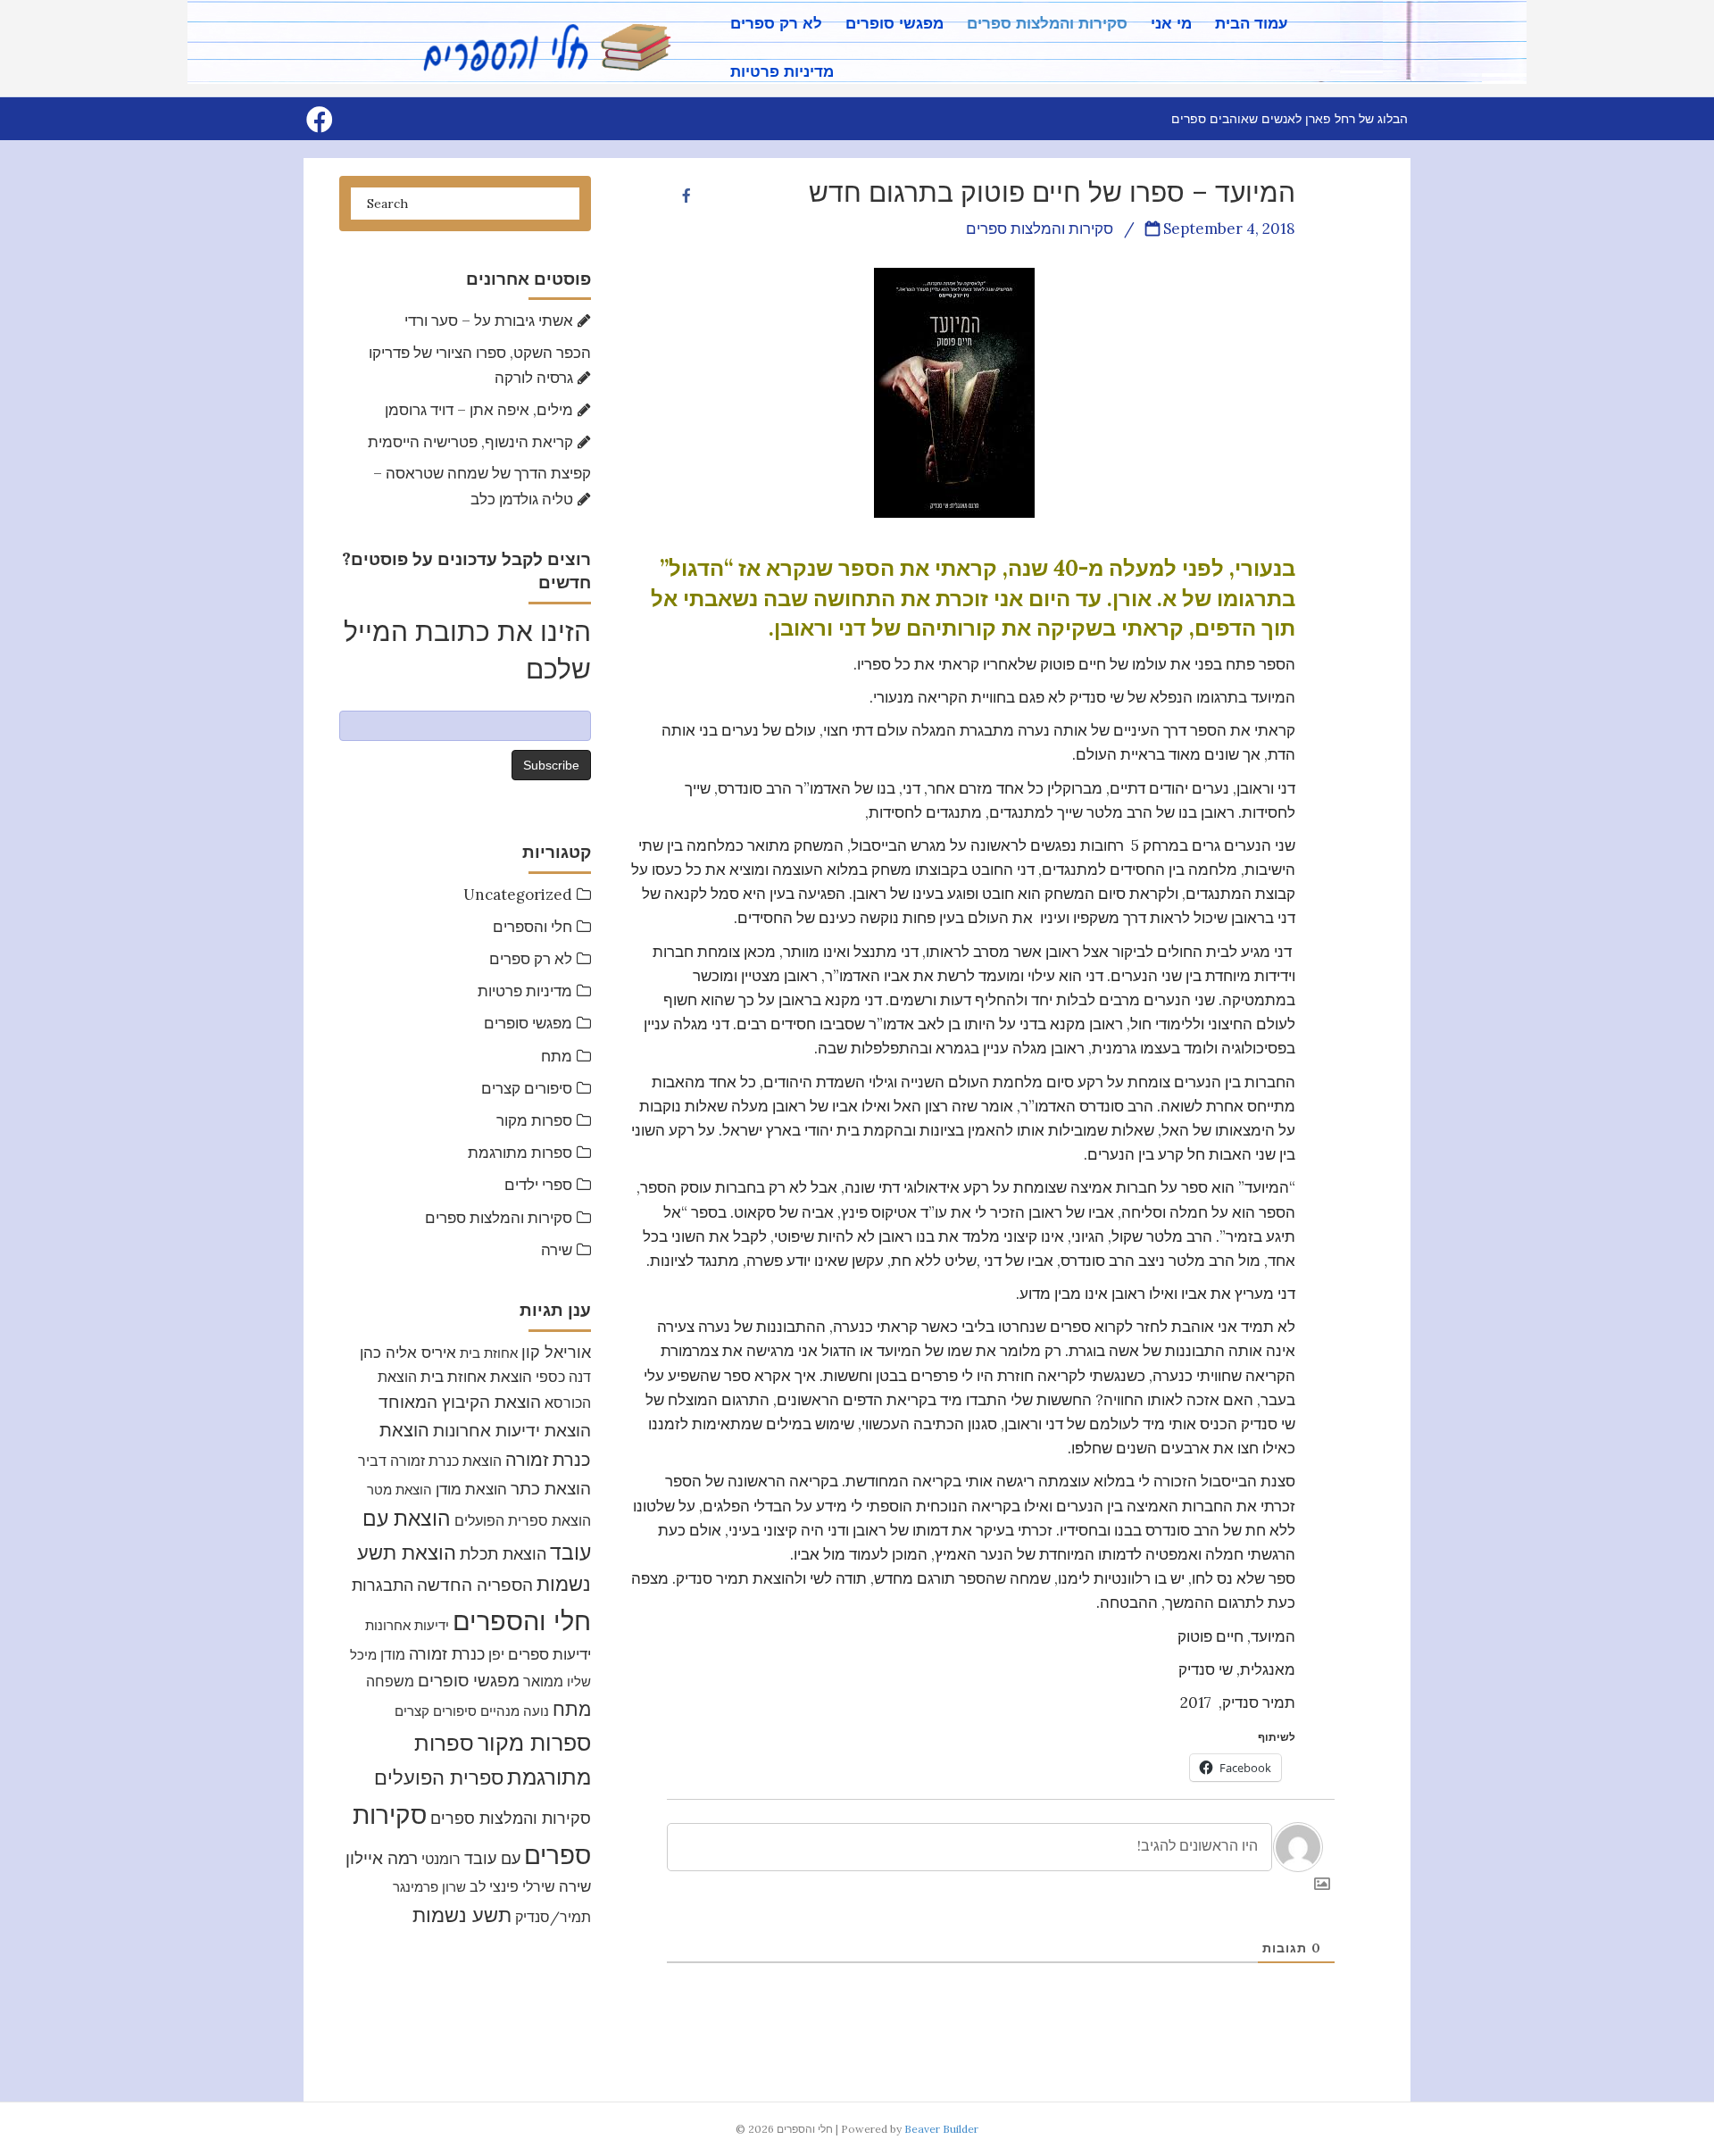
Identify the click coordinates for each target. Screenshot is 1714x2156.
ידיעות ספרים (549, 1654)
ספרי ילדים (538, 1185)
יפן (496, 1654)
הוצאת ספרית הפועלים (523, 1520)
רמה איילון (382, 1858)
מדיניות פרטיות (782, 72)
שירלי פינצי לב (512, 1886)
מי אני (1171, 24)
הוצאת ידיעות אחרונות (512, 1430)
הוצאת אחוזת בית (476, 1377)
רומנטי (441, 1859)
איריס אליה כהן (408, 1352)
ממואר (543, 1681)
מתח (557, 1056)
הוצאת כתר (551, 1488)
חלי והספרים (533, 927)
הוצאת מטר (399, 1490)
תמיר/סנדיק (553, 1917)
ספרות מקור (534, 1120)
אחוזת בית (489, 1353)
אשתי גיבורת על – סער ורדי (489, 320)
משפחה (390, 1681)
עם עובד (492, 1858)
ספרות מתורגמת (520, 1153)
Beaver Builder (941, 2129)
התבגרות (383, 1585)
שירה (557, 1250)
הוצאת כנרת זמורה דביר (430, 1461)
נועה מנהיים (515, 1711)
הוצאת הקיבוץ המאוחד (460, 1402)
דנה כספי (563, 1377)
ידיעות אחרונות (407, 1625)
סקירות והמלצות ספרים (1047, 24)
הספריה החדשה (475, 1584)
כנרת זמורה (447, 1654)
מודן (393, 1654)
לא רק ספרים (776, 24)
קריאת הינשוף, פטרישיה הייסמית (470, 442)
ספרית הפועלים (439, 1777)
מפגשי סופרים (894, 24)
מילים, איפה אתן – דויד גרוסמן (479, 410)
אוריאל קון (556, 1352)
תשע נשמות (462, 1915)
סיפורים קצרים (527, 1088)
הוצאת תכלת (503, 1554)
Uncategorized (518, 895)
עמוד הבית (1252, 24)
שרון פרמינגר (429, 1887)
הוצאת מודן (471, 1489)
